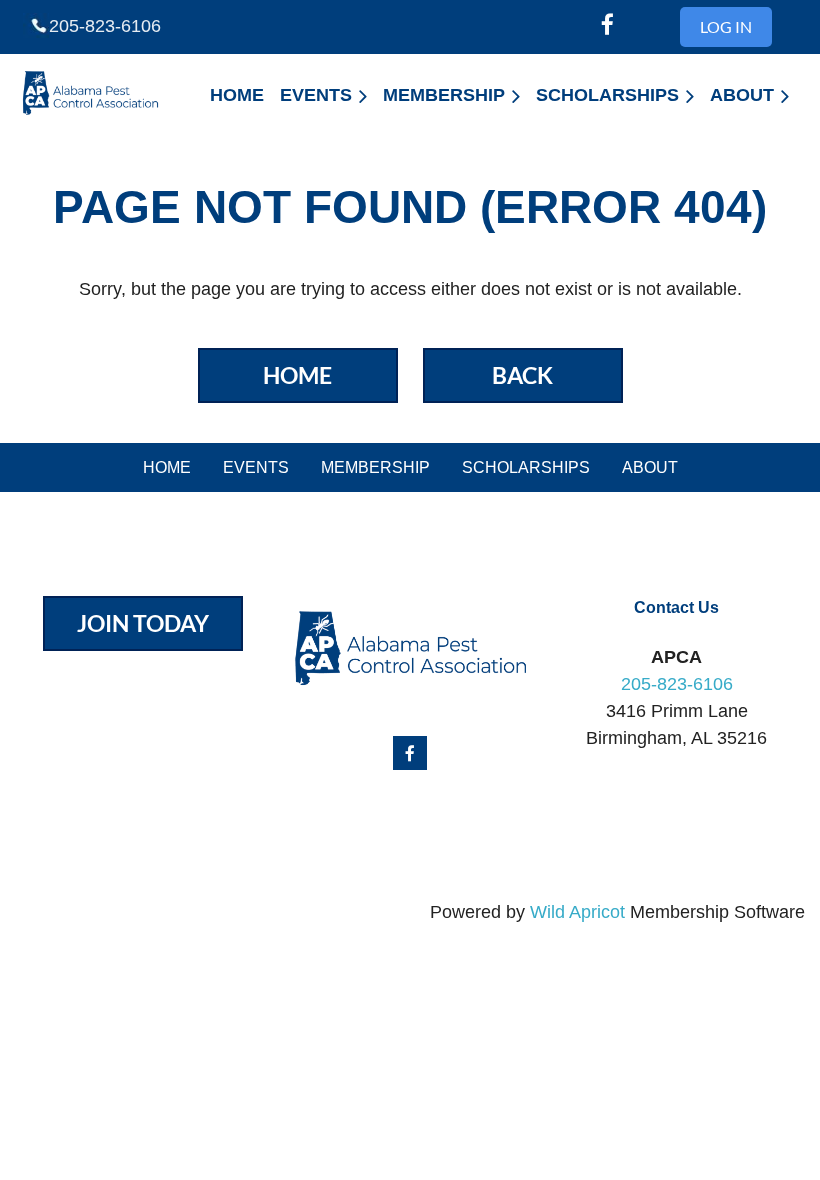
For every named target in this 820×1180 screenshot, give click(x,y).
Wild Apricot (577, 912)
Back (522, 375)
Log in (726, 26)
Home (297, 375)
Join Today (143, 623)
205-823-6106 (105, 26)
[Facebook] (607, 24)
